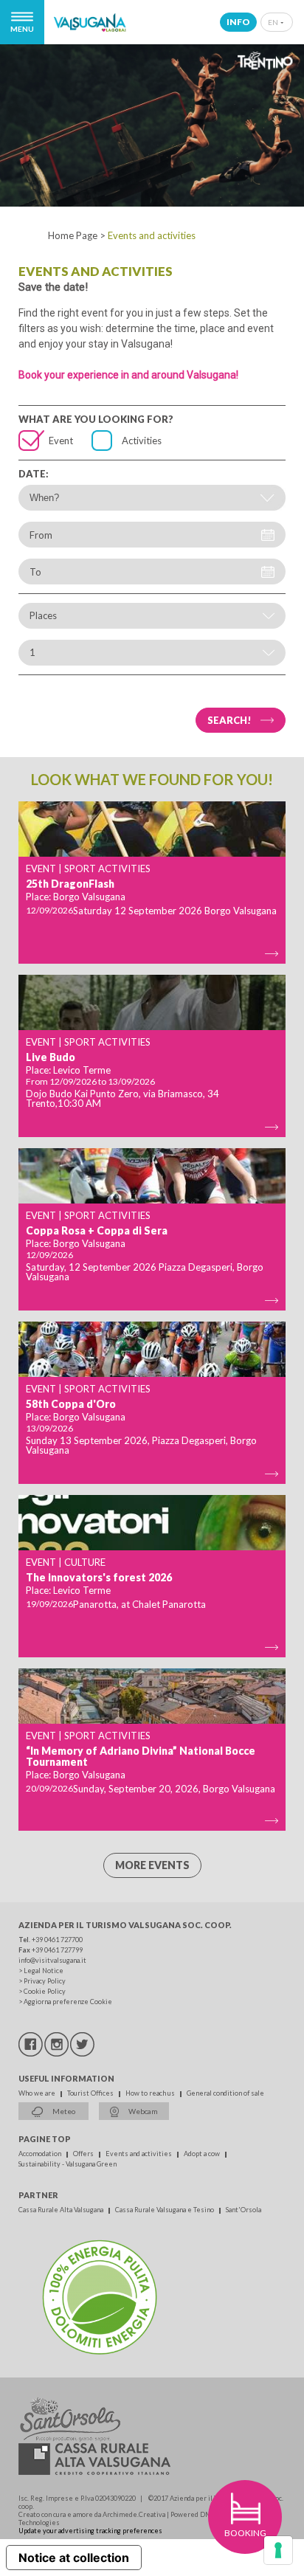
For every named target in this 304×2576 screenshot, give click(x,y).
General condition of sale (225, 2093)
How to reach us (151, 2093)
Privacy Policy (45, 1981)
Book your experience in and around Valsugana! (128, 375)
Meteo (63, 2111)
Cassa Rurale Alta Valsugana (62, 2210)
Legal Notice (44, 1971)
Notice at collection (74, 2558)
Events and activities (139, 2154)
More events (152, 1865)
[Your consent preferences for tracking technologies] (278, 2550)
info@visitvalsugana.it (52, 1960)
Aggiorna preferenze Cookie (68, 2002)
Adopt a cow (203, 2154)
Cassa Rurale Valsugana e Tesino (165, 2210)
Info (238, 22)
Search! (229, 720)
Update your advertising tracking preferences (90, 2531)
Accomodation (41, 2154)
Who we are (38, 2093)
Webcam (142, 2111)
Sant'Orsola (243, 2210)
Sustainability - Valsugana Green (68, 2164)
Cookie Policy (45, 1991)
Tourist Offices (91, 2093)
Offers (84, 2154)
